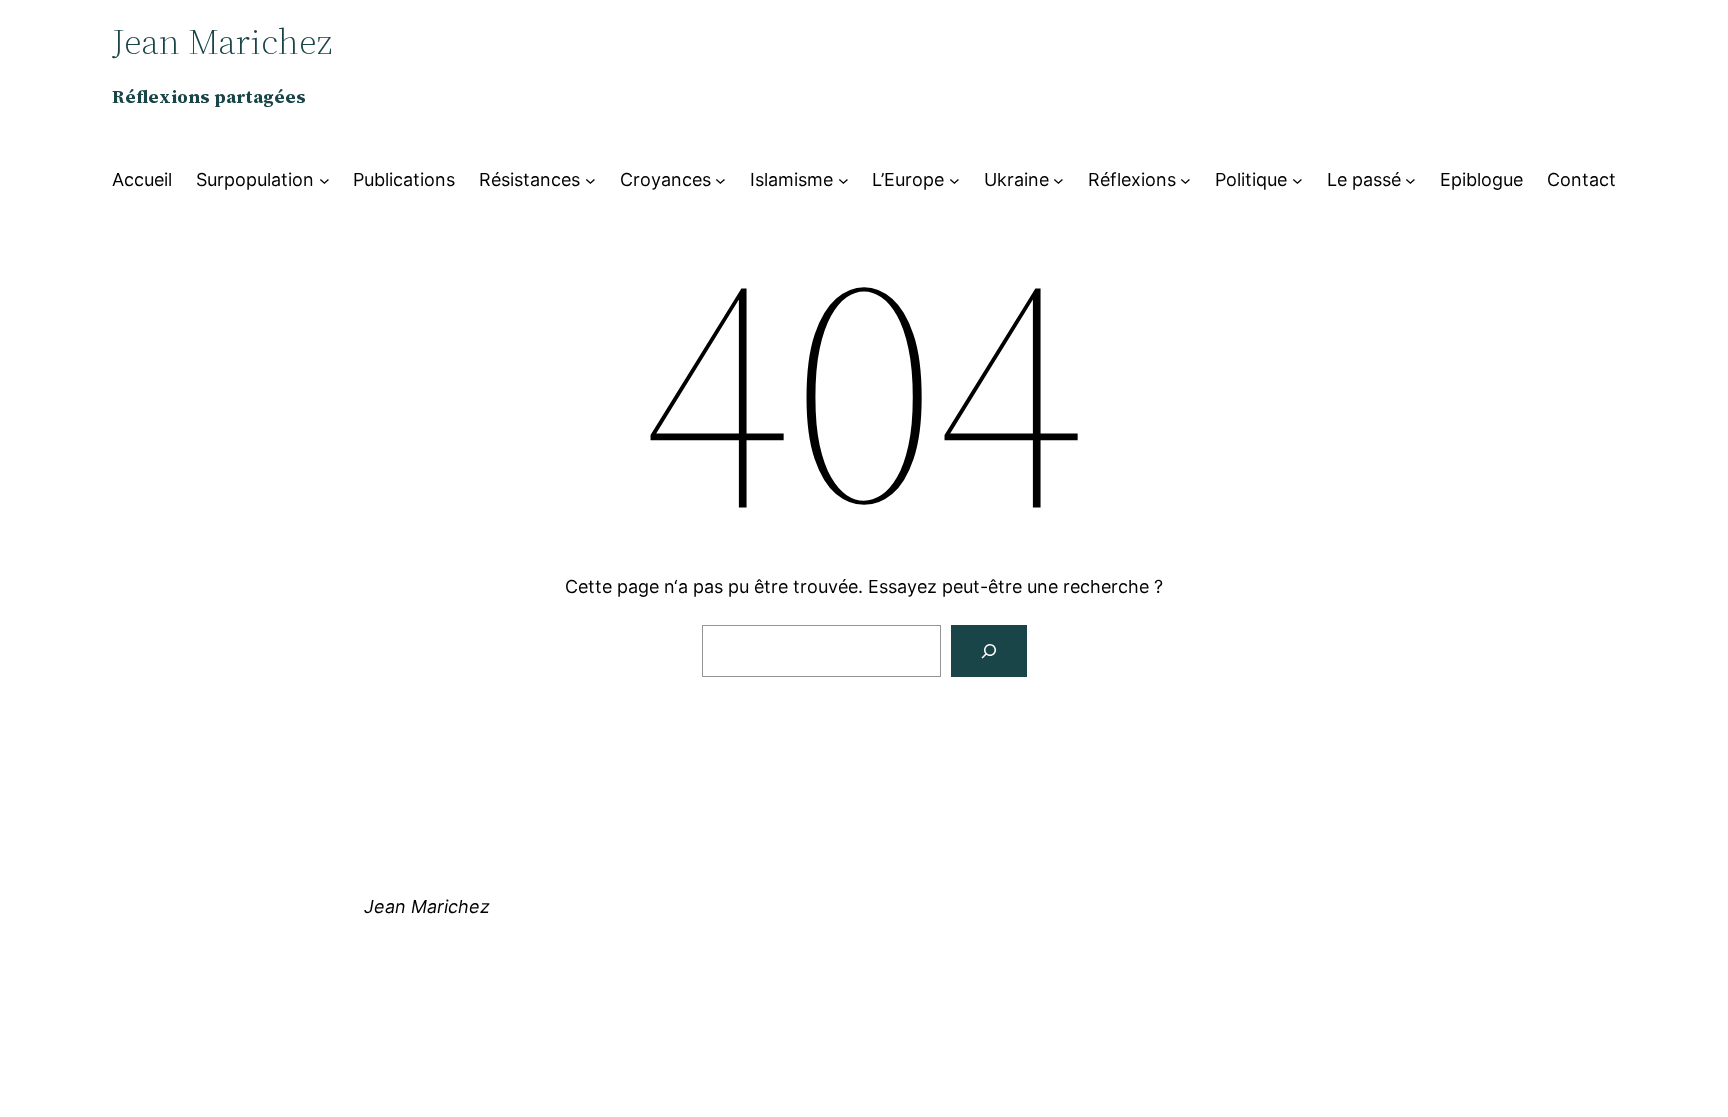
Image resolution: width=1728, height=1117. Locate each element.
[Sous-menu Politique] (1297, 180)
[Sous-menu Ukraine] (1058, 180)
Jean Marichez (427, 906)
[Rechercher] (989, 651)
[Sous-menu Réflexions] (1185, 180)
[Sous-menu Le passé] (1410, 180)
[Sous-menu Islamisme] (843, 180)
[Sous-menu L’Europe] (954, 180)
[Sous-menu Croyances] (720, 180)
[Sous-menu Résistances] (590, 180)
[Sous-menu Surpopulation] (324, 180)
